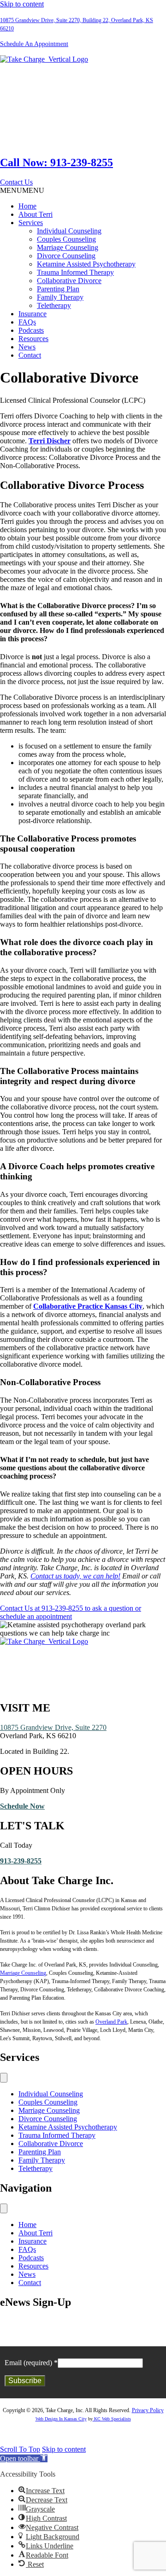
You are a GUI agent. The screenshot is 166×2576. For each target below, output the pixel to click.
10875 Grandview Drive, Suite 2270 (53, 1727)
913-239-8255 (21, 1861)
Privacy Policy (148, 2410)
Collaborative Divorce (69, 281)
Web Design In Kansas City (61, 2419)
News (27, 347)
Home (27, 206)
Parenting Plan (58, 289)
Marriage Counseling (68, 247)
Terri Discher (50, 441)
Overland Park (111, 2022)
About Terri (36, 214)
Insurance (33, 314)
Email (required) (31, 2363)
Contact (30, 355)
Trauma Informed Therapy (75, 272)
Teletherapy (54, 305)
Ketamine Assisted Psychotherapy (86, 264)
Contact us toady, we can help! (75, 1576)
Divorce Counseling (66, 256)
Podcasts (31, 330)
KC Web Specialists (112, 2419)
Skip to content (22, 4)
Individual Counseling (69, 231)
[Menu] (4, 2078)
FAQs (27, 322)
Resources (33, 339)
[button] (16, 182)
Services (31, 223)
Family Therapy (60, 297)
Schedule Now (22, 1806)
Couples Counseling (66, 239)
